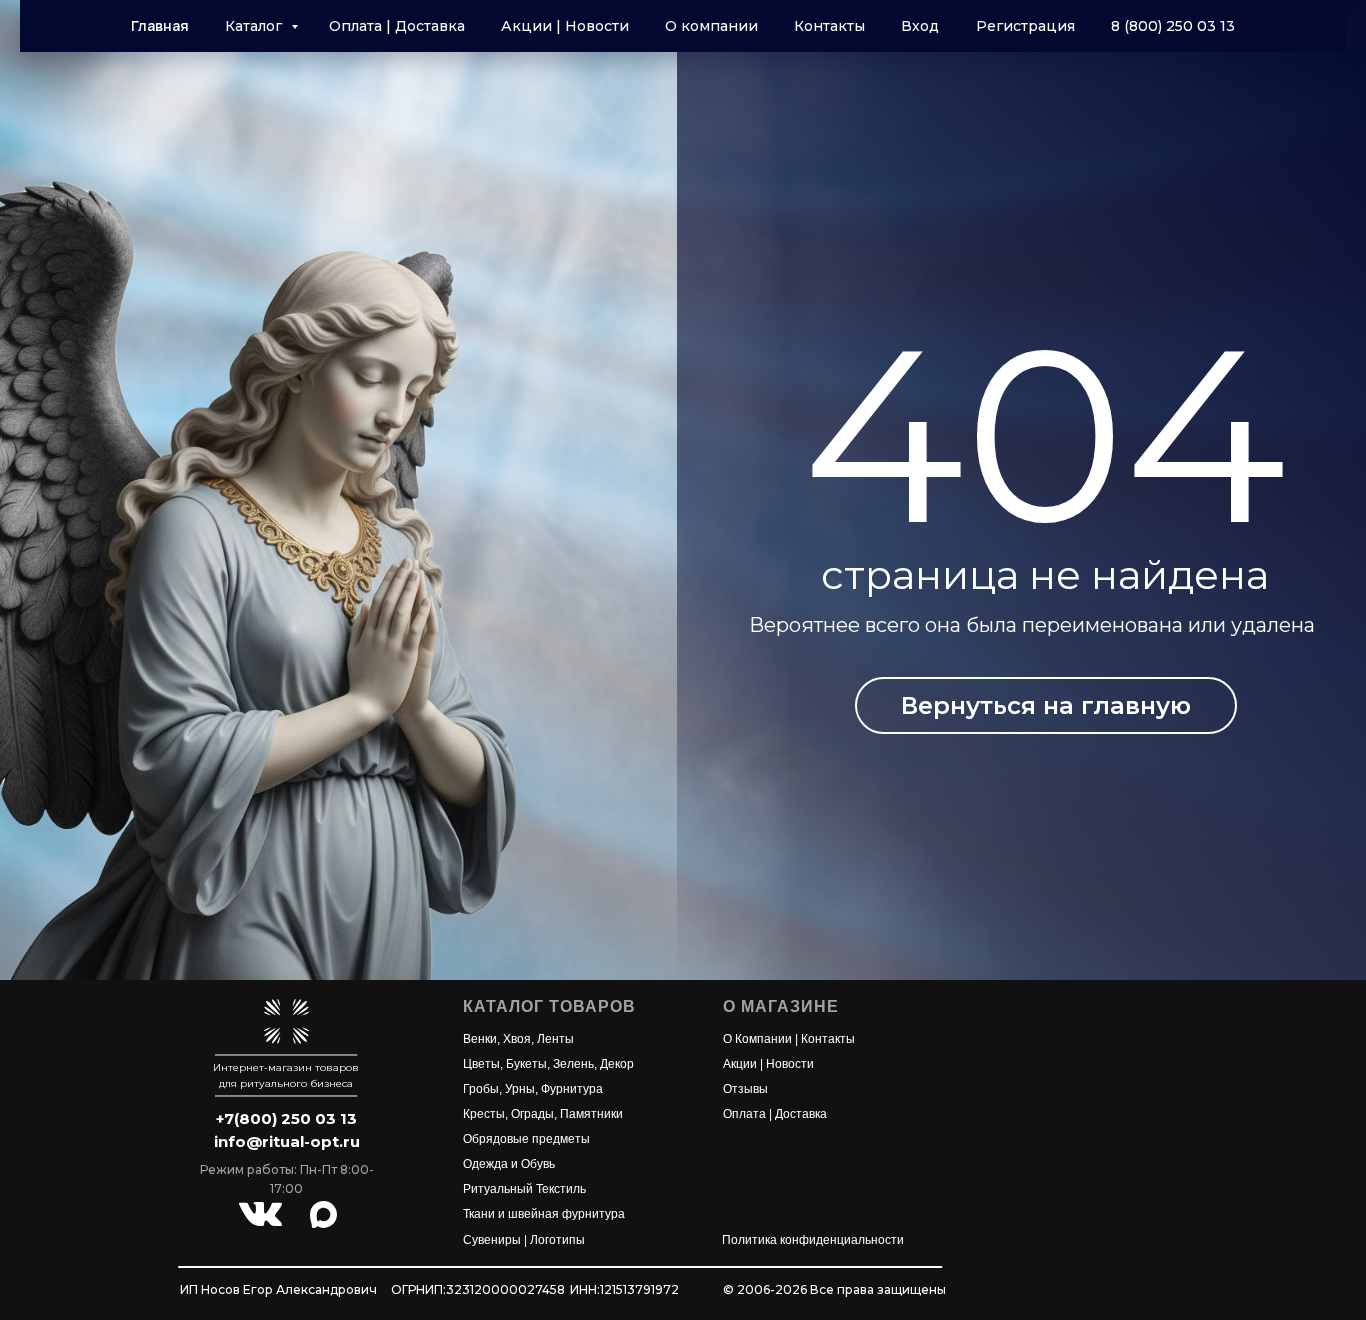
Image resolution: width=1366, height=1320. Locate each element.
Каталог (255, 26)
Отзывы (745, 1089)
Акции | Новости (565, 26)
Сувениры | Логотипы (524, 1240)
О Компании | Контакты (789, 1039)
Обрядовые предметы (526, 1139)
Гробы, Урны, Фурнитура (533, 1089)
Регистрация (1025, 26)
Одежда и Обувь (509, 1164)
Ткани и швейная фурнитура (544, 1214)
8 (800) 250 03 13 (1173, 26)
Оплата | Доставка (397, 26)
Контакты (829, 26)
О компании (711, 26)
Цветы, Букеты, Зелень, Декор (548, 1064)
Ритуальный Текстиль (524, 1189)
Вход (920, 26)
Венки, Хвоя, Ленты (518, 1039)
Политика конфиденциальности (813, 1240)
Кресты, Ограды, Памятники (543, 1114)
